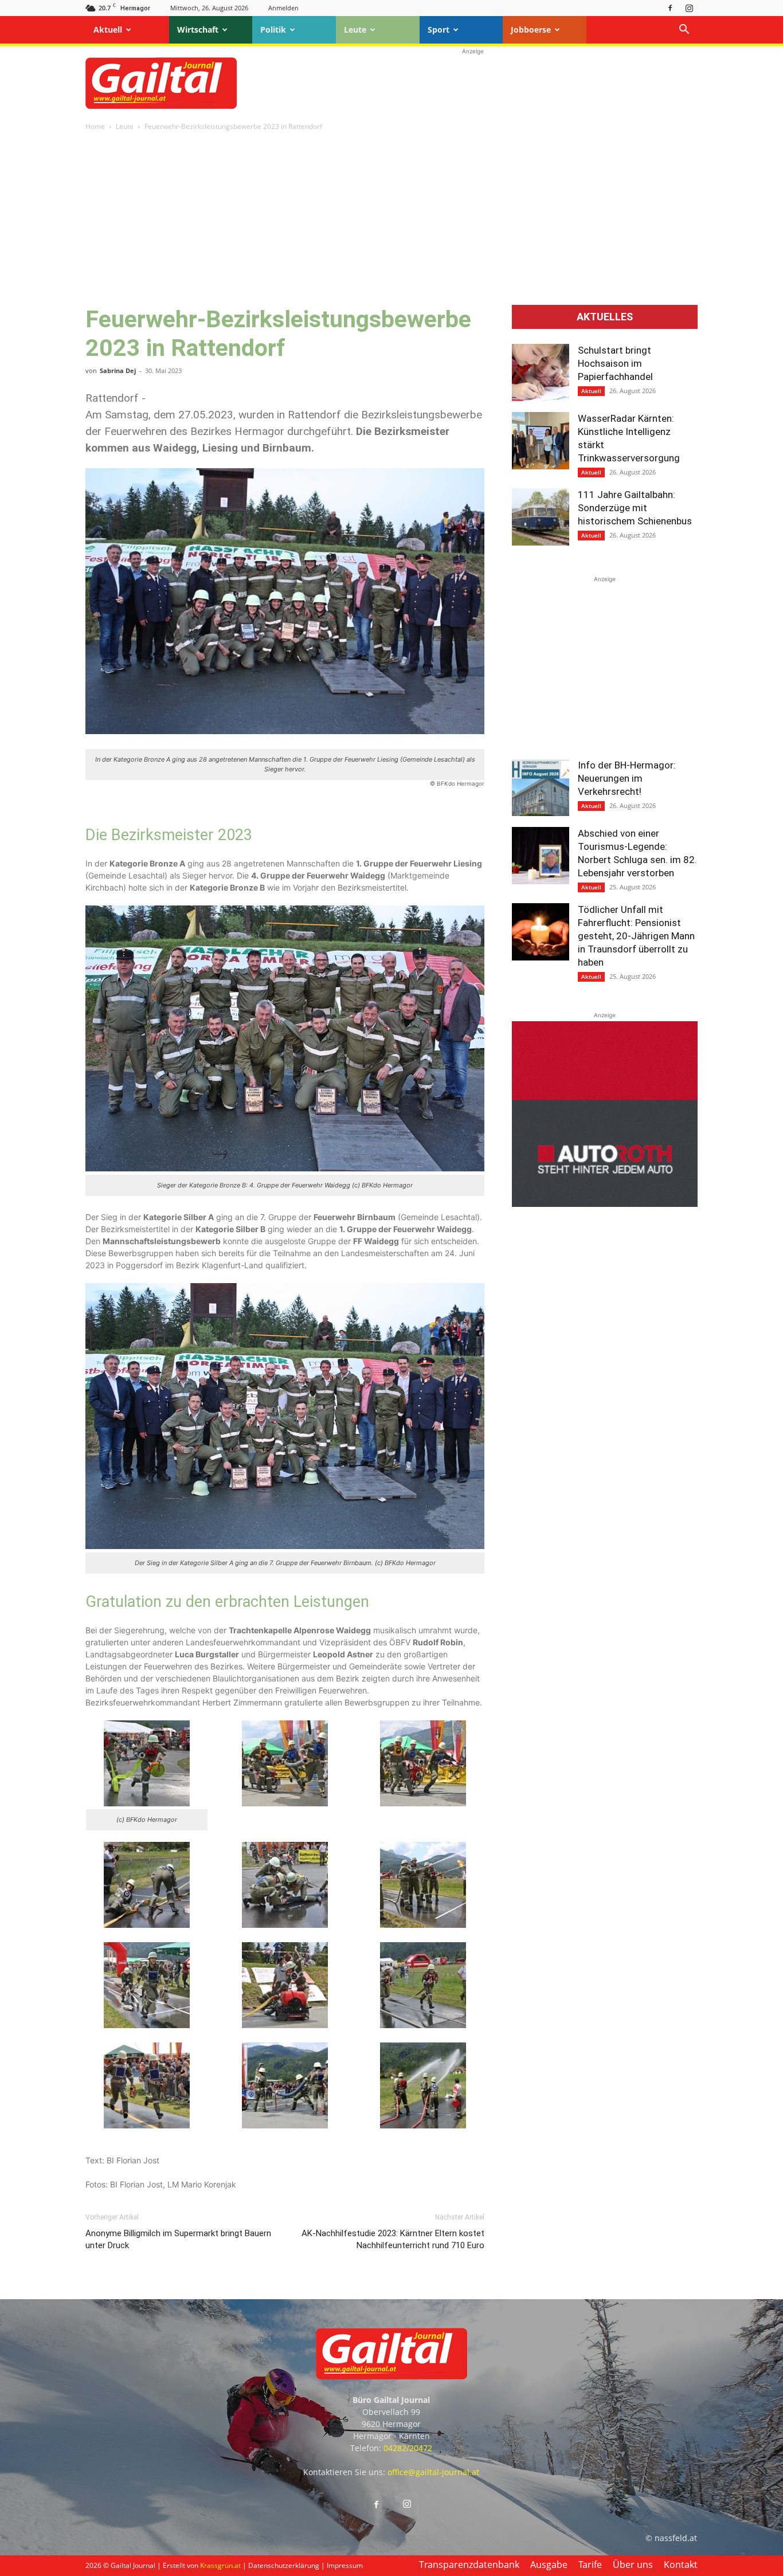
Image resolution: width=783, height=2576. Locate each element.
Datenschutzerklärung (284, 2565)
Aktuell (108, 30)
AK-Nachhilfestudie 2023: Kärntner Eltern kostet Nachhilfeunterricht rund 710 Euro (393, 2239)
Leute (355, 30)
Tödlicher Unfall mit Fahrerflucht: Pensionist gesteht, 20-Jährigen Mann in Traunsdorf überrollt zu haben (636, 936)
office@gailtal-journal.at (433, 2472)
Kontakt (681, 2565)
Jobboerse (531, 30)
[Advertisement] (473, 83)
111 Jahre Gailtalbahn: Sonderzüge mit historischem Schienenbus (635, 508)
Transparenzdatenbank (469, 2565)
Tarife (590, 2565)
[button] (684, 31)
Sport (439, 30)
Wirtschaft (198, 30)
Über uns (633, 2565)
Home (95, 126)
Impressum (345, 2565)
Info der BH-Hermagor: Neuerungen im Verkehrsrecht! (627, 778)
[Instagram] (689, 8)
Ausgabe (549, 2565)
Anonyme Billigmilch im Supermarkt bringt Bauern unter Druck (178, 2239)
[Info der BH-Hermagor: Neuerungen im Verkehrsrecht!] (541, 787)
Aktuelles (605, 317)
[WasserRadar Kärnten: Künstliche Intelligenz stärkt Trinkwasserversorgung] (541, 441)
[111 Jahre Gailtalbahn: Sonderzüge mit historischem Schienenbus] (541, 517)
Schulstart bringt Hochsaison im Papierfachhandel (615, 363)
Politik (273, 30)
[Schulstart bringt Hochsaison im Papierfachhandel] (541, 373)
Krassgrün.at (220, 2565)
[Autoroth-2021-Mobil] (605, 1204)
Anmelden (283, 8)
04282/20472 (408, 2448)
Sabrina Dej (118, 370)
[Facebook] (670, 8)
